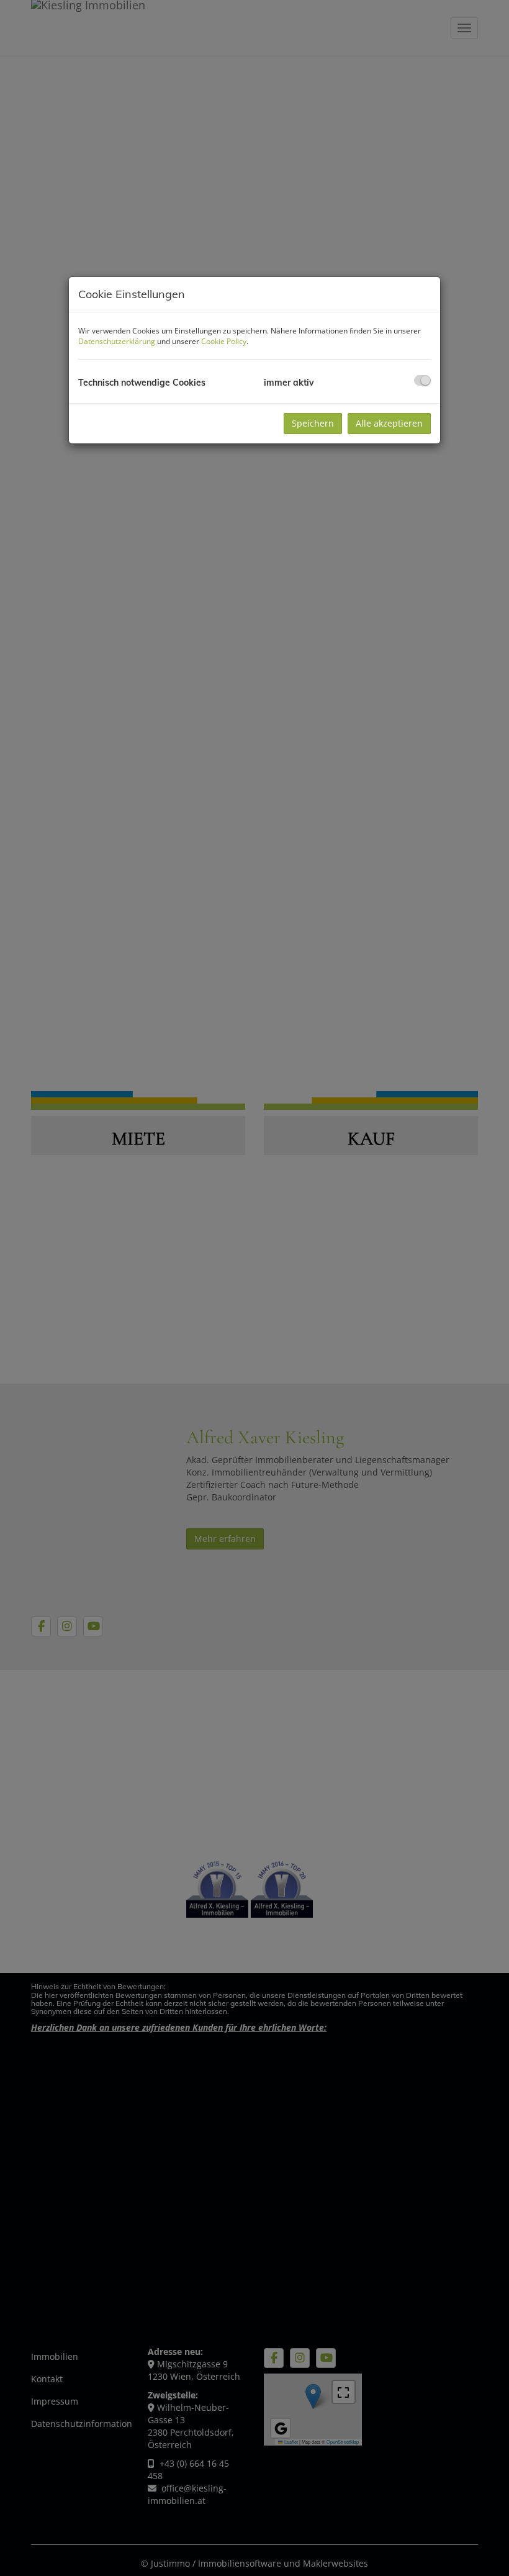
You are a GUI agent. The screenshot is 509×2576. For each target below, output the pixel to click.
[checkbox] (422, 380)
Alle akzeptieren (389, 423)
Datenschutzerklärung (117, 341)
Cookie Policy (224, 341)
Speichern (313, 423)
